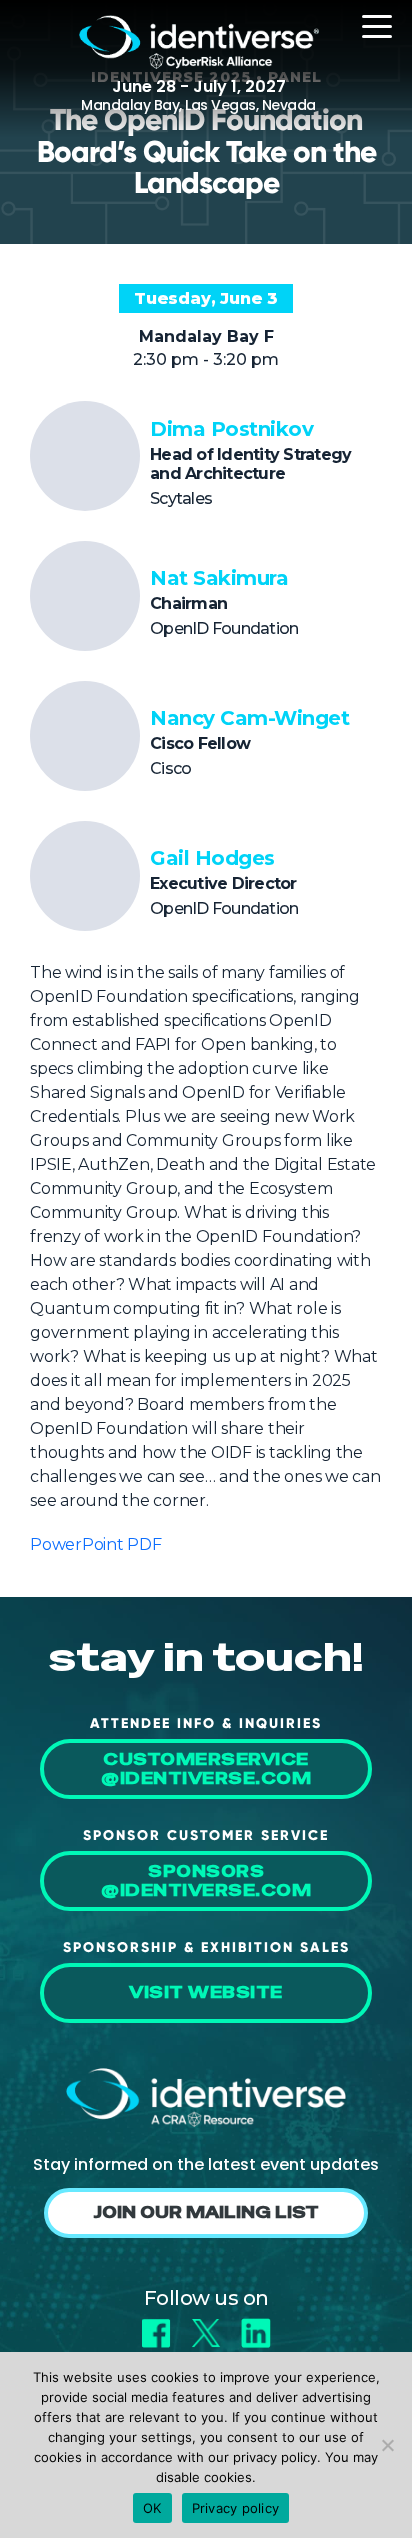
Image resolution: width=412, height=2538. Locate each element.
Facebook (156, 2326)
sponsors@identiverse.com (206, 1881)
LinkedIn (256, 2326)
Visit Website (206, 1992)
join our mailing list (206, 2212)
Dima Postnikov (231, 429)
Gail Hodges (212, 858)
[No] (387, 2445)
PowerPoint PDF (96, 1544)
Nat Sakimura (219, 578)
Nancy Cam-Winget (249, 718)
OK (152, 2508)
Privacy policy (236, 2508)
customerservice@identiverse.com (206, 1769)
